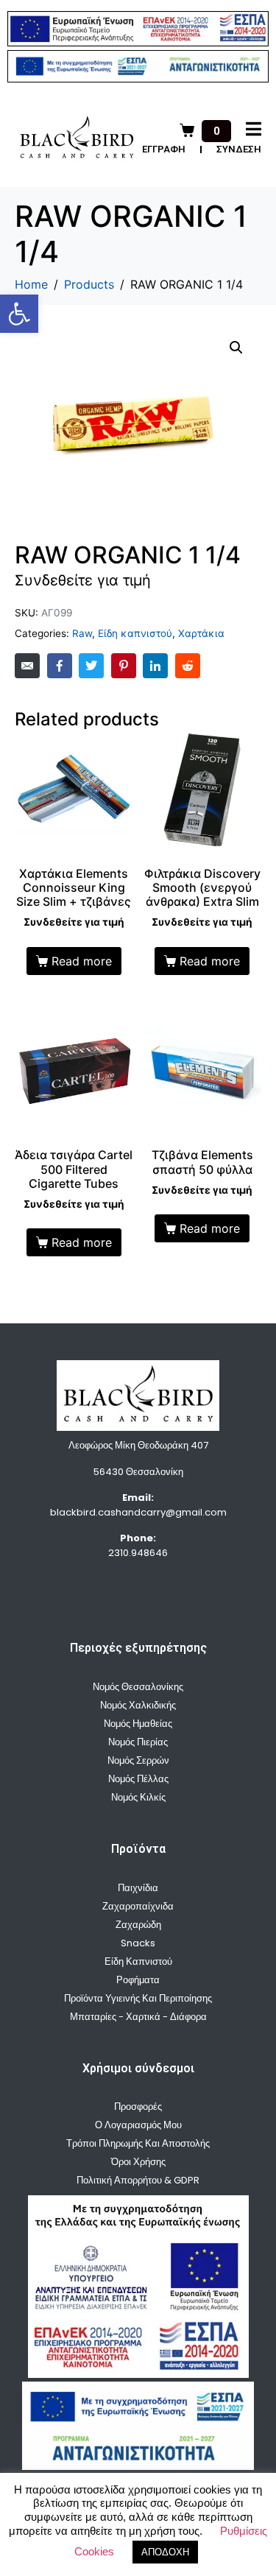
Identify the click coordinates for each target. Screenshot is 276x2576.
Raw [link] (82, 633)
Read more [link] (82, 961)
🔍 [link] (236, 348)
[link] (19, 314)
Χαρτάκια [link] (201, 633)
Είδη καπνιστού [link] (135, 633)
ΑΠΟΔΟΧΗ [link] (165, 2552)
